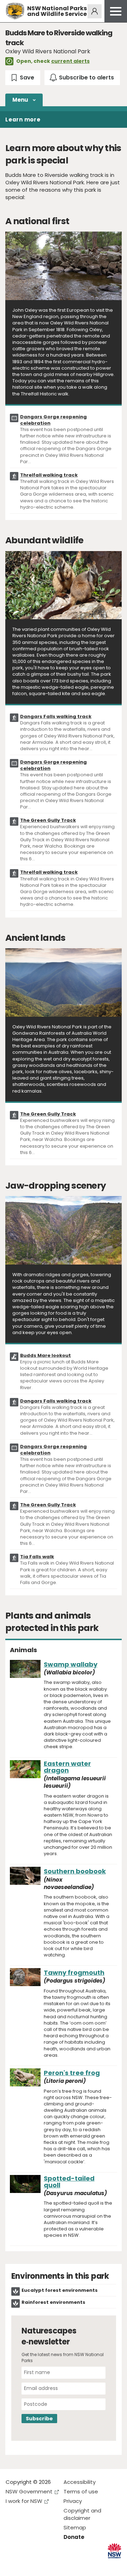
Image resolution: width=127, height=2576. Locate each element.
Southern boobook (75, 1871)
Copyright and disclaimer (82, 2514)
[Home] (15, 11)
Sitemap (75, 2527)
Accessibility (80, 2482)
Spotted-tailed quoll (69, 2182)
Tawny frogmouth (74, 1973)
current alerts (70, 61)
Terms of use (81, 2491)
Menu (20, 100)
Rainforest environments (53, 2302)
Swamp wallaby (71, 1664)
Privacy (73, 2501)
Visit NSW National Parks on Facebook (12, 2565)
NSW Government (29, 2491)
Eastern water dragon (67, 1767)
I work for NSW (24, 2501)
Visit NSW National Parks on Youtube (43, 2565)
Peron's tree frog (72, 2073)
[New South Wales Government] (114, 2551)
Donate (74, 2537)
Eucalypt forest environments (60, 2290)
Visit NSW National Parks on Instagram (27, 2565)
